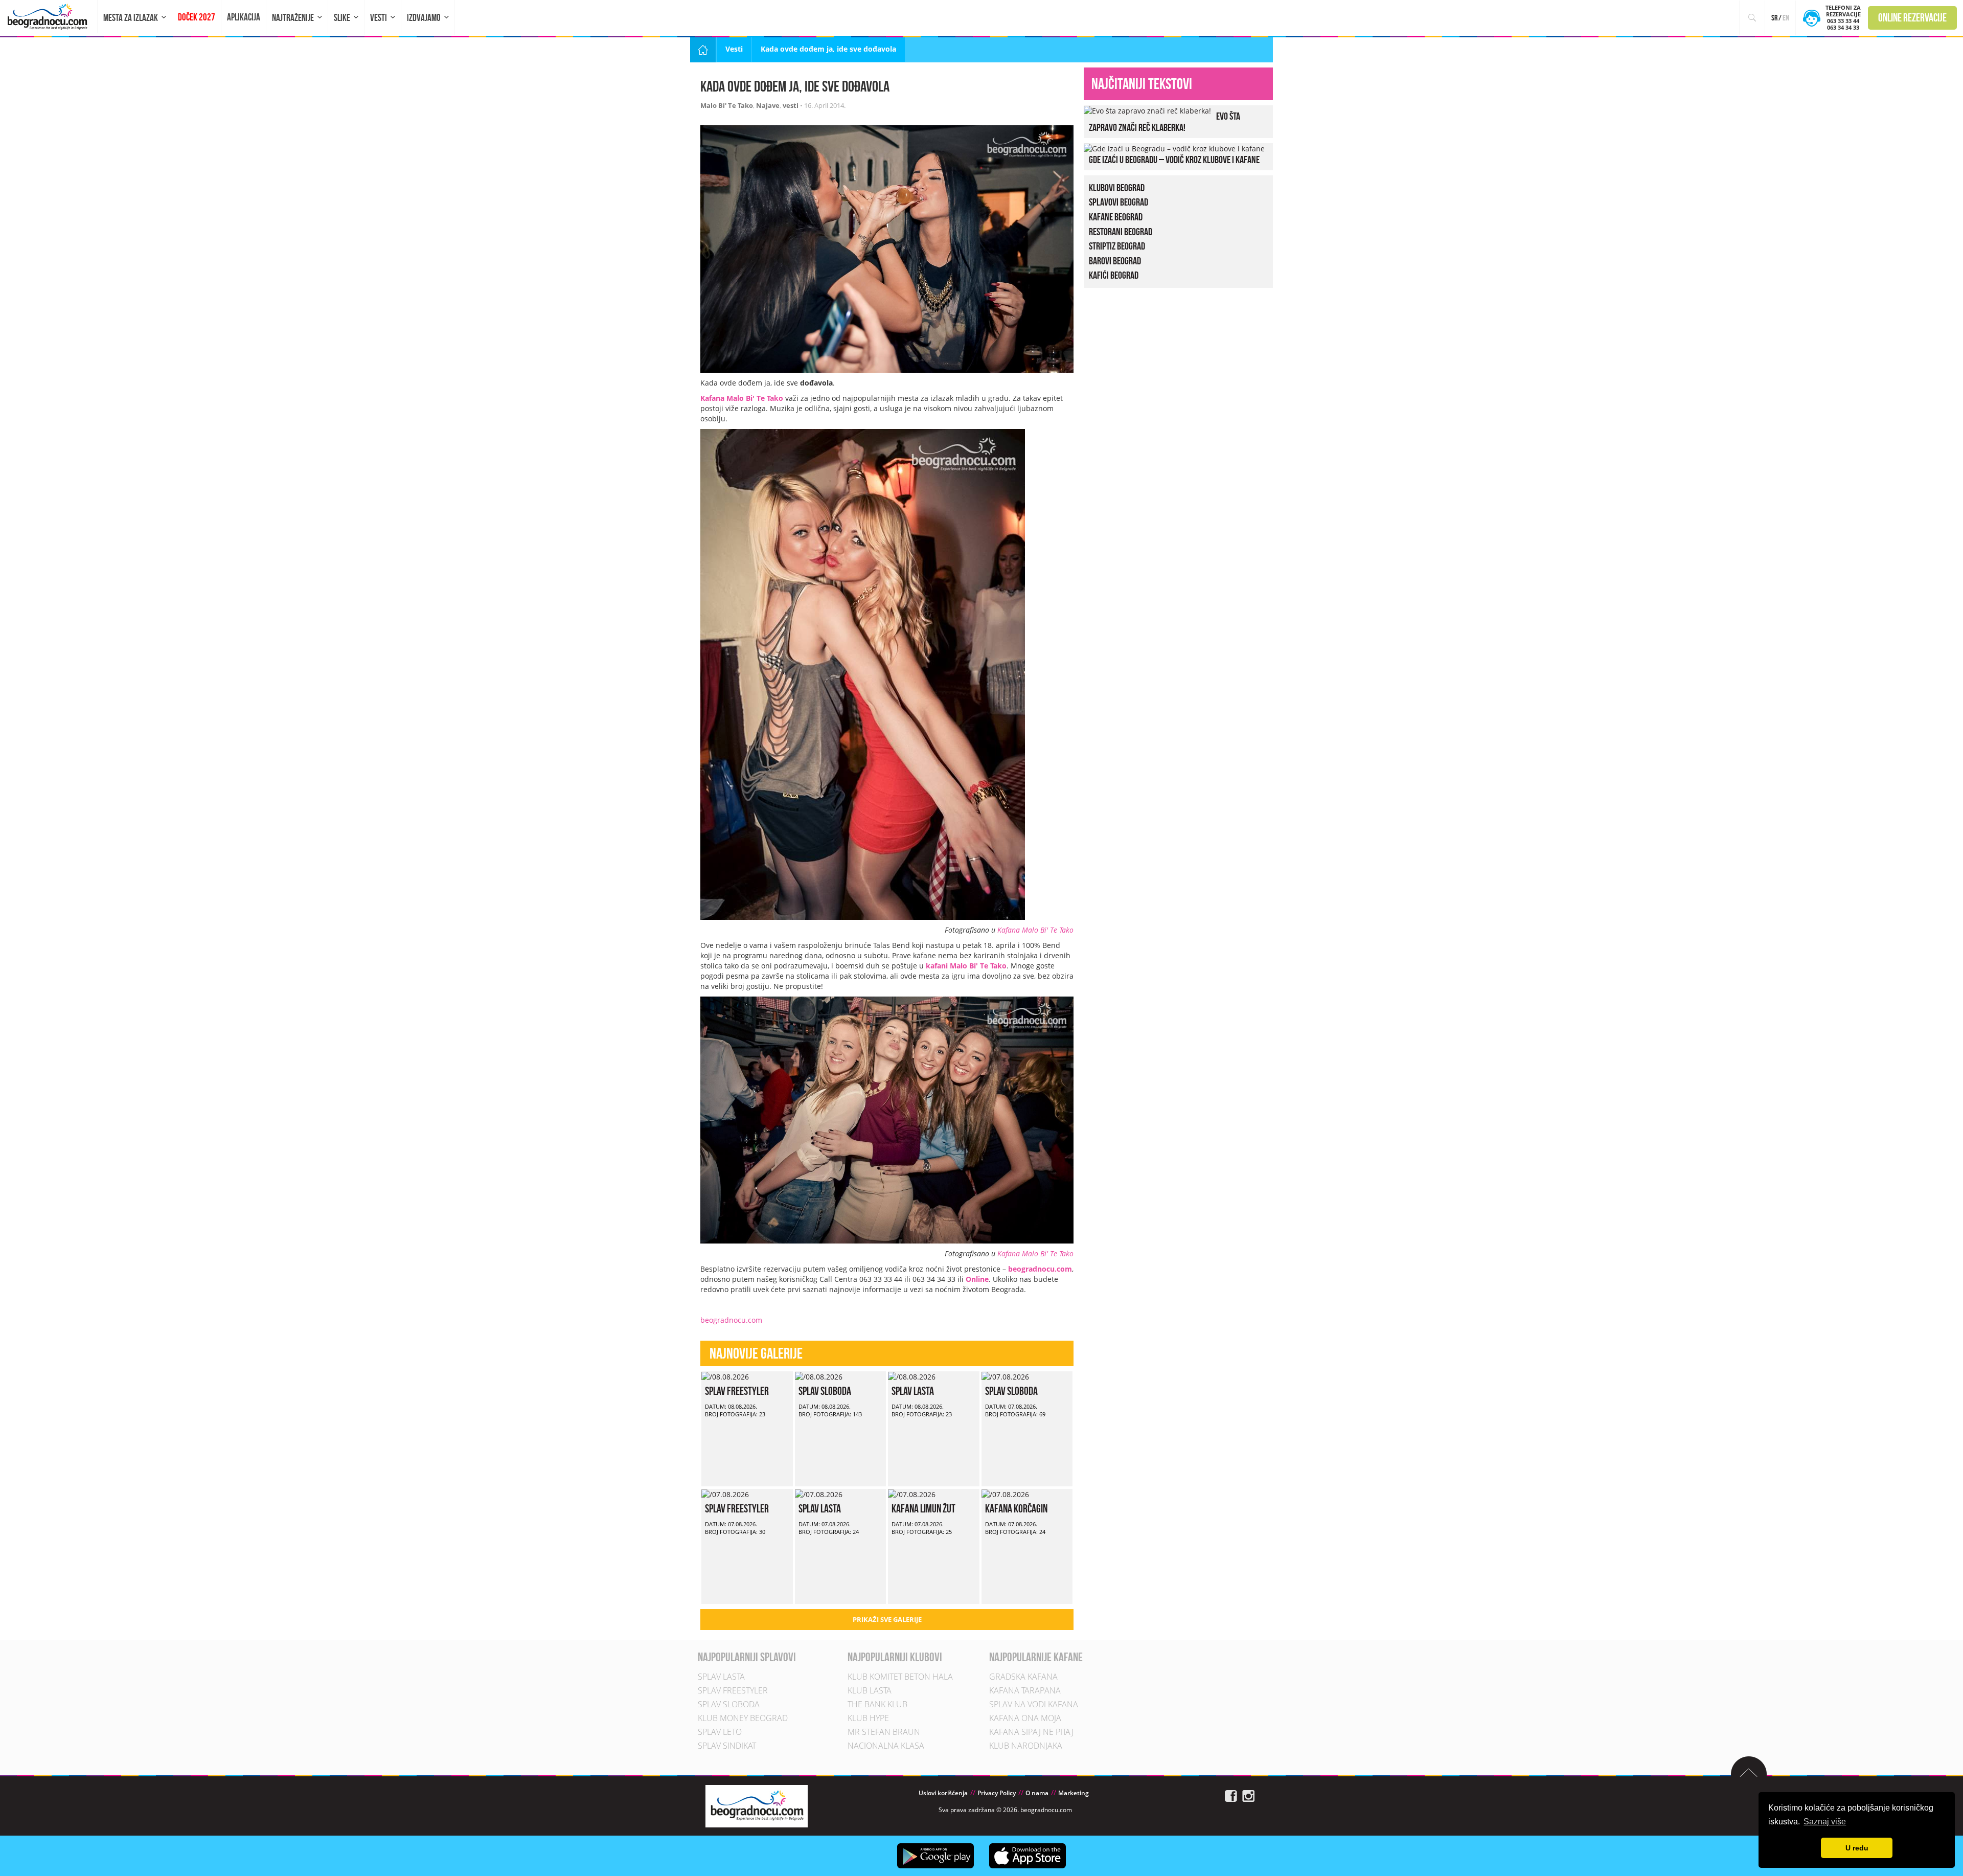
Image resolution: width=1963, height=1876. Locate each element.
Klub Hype (868, 1718)
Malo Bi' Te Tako (727, 105)
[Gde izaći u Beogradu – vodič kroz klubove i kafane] (1174, 148)
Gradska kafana (1023, 1677)
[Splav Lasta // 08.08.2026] (912, 1376)
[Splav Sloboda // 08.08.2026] (819, 1376)
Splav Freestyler (737, 1391)
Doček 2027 (197, 17)
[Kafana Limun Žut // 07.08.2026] (912, 1494)
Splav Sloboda (825, 1391)
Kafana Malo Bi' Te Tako (1035, 930)
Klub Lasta (870, 1690)
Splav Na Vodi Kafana (1034, 1704)
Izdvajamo (424, 18)
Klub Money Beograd (743, 1718)
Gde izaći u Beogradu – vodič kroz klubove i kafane (1174, 160)
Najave (768, 105)
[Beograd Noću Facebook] (1231, 1795)
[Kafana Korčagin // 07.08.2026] (1005, 1494)
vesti (791, 105)
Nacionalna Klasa (886, 1746)
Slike (342, 18)
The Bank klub (877, 1704)
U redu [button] (1857, 1848)
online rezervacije (1912, 17)
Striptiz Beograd (1117, 246)
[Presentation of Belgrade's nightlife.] (49, 17)
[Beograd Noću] (757, 1805)
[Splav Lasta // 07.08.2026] (819, 1494)
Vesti (379, 18)
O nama (1037, 1793)
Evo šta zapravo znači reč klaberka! (1165, 122)
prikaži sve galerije (887, 1619)
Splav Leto (720, 1732)
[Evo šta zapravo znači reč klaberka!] (1147, 110)
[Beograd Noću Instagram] (1248, 1795)
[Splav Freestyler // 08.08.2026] (725, 1376)
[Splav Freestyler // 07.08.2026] (725, 1494)
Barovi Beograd (1115, 261)
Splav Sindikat (727, 1746)
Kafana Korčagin (1016, 1508)
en (1786, 18)
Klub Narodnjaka (1026, 1746)
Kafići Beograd (1114, 275)
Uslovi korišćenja (943, 1793)
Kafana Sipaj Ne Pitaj (1031, 1732)
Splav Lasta (913, 1391)
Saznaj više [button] (1825, 1822)
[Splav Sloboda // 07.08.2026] (1005, 1376)
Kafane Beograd (1116, 217)
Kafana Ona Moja (1025, 1718)
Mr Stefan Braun (884, 1732)
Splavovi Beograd (1119, 202)
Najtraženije (293, 18)
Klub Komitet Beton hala (900, 1677)
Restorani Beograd (1121, 232)
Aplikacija (244, 17)
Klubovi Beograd (1117, 188)
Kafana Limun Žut (923, 1508)
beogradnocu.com (731, 1320)
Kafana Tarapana (1025, 1690)
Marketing (1074, 1793)
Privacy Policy (997, 1793)
